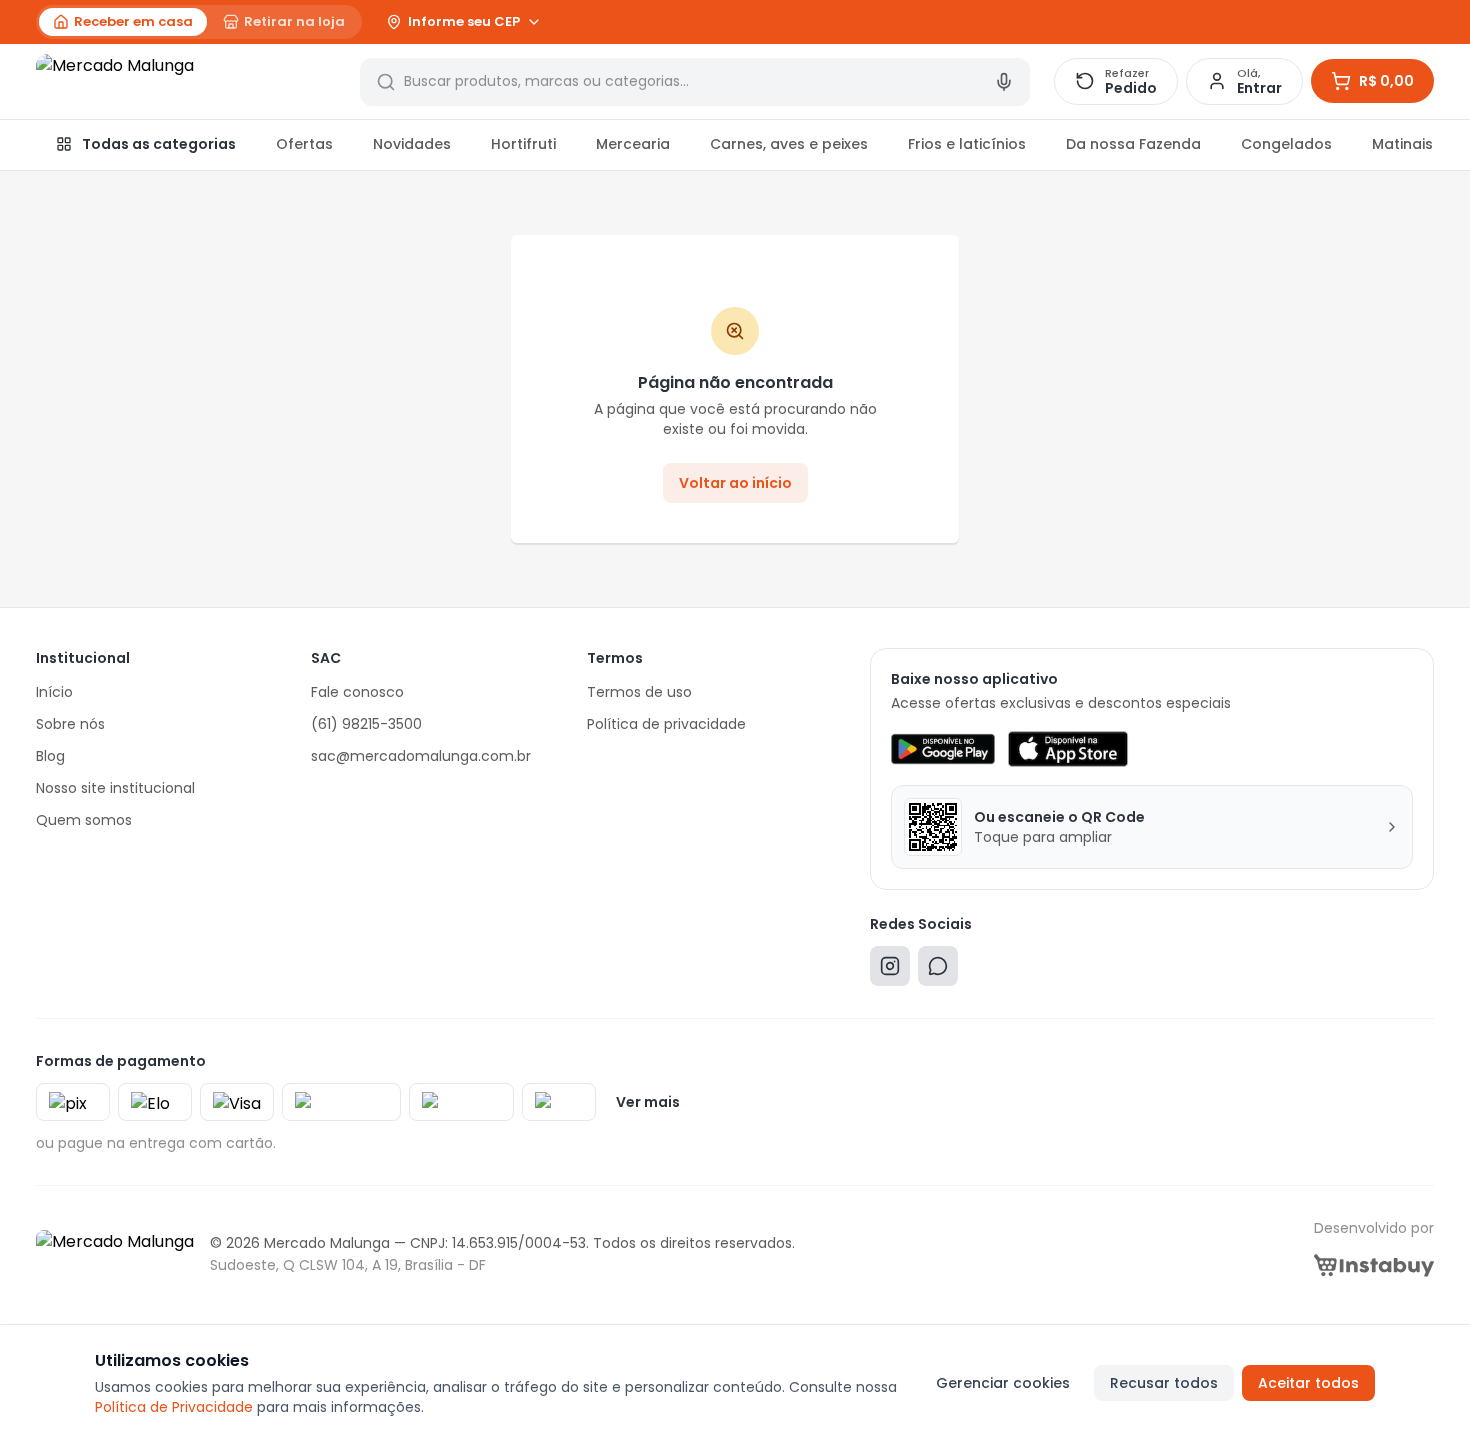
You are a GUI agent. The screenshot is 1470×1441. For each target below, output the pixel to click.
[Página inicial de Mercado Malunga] (186, 82)
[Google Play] (942, 749)
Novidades (412, 144)
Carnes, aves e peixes (789, 144)
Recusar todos (1164, 1383)
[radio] (123, 22)
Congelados (1286, 144)
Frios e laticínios (967, 144)
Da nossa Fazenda (1133, 144)
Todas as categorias (159, 144)
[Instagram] (890, 970)
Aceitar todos (1308, 1383)
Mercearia (633, 144)
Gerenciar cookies (1003, 1383)
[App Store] (1068, 749)
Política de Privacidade (174, 1407)
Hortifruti (523, 144)
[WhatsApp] (938, 970)
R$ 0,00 (1386, 81)
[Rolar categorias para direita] (1412, 145)
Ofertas (304, 144)
